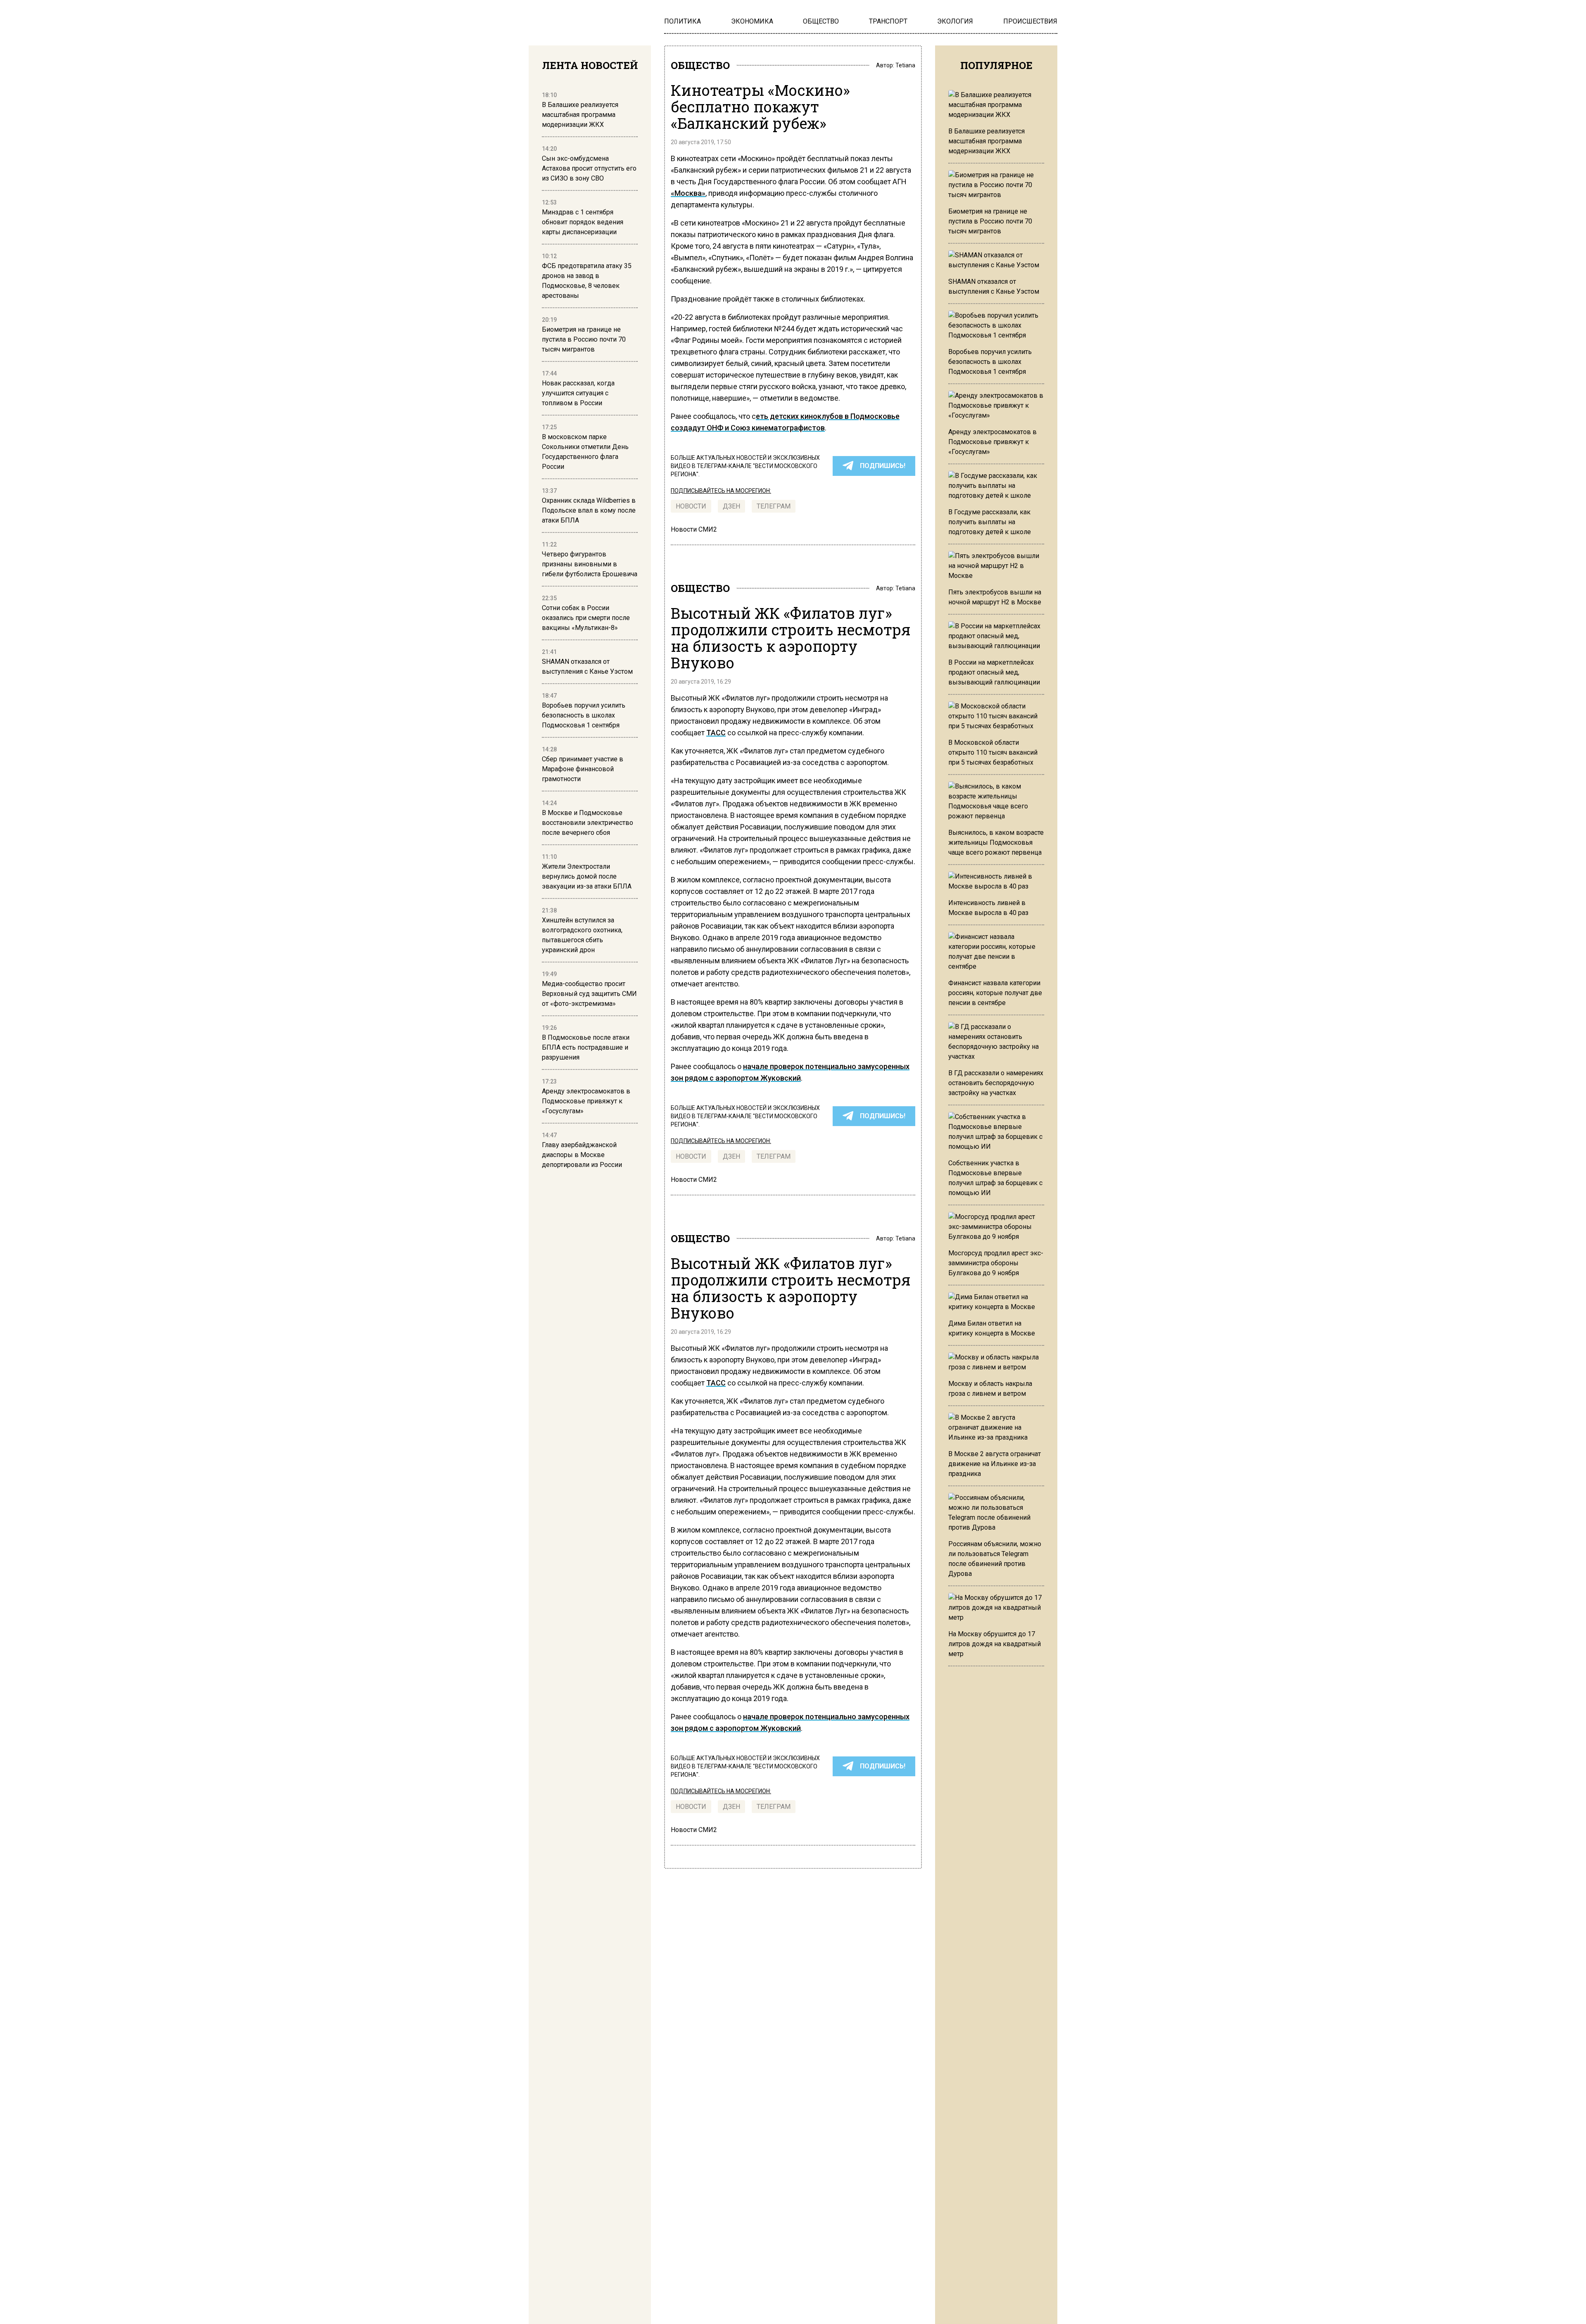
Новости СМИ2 (694, 529)
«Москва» (688, 193)
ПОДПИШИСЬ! (883, 466)
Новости (691, 506)
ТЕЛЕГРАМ (774, 506)
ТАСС (716, 733)
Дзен (731, 506)
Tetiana (905, 65)
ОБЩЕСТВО (700, 65)
